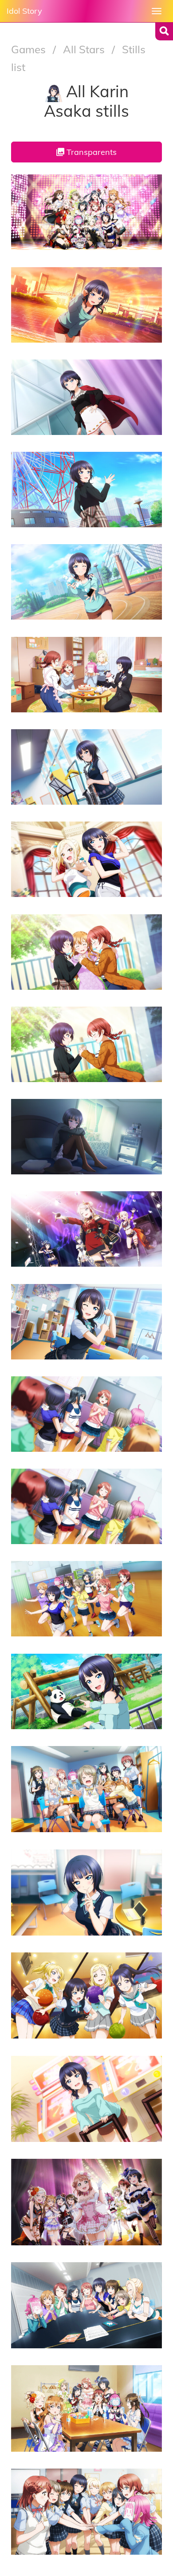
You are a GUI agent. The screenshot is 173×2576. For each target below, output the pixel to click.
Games (30, 49)
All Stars (85, 49)
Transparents (90, 152)
